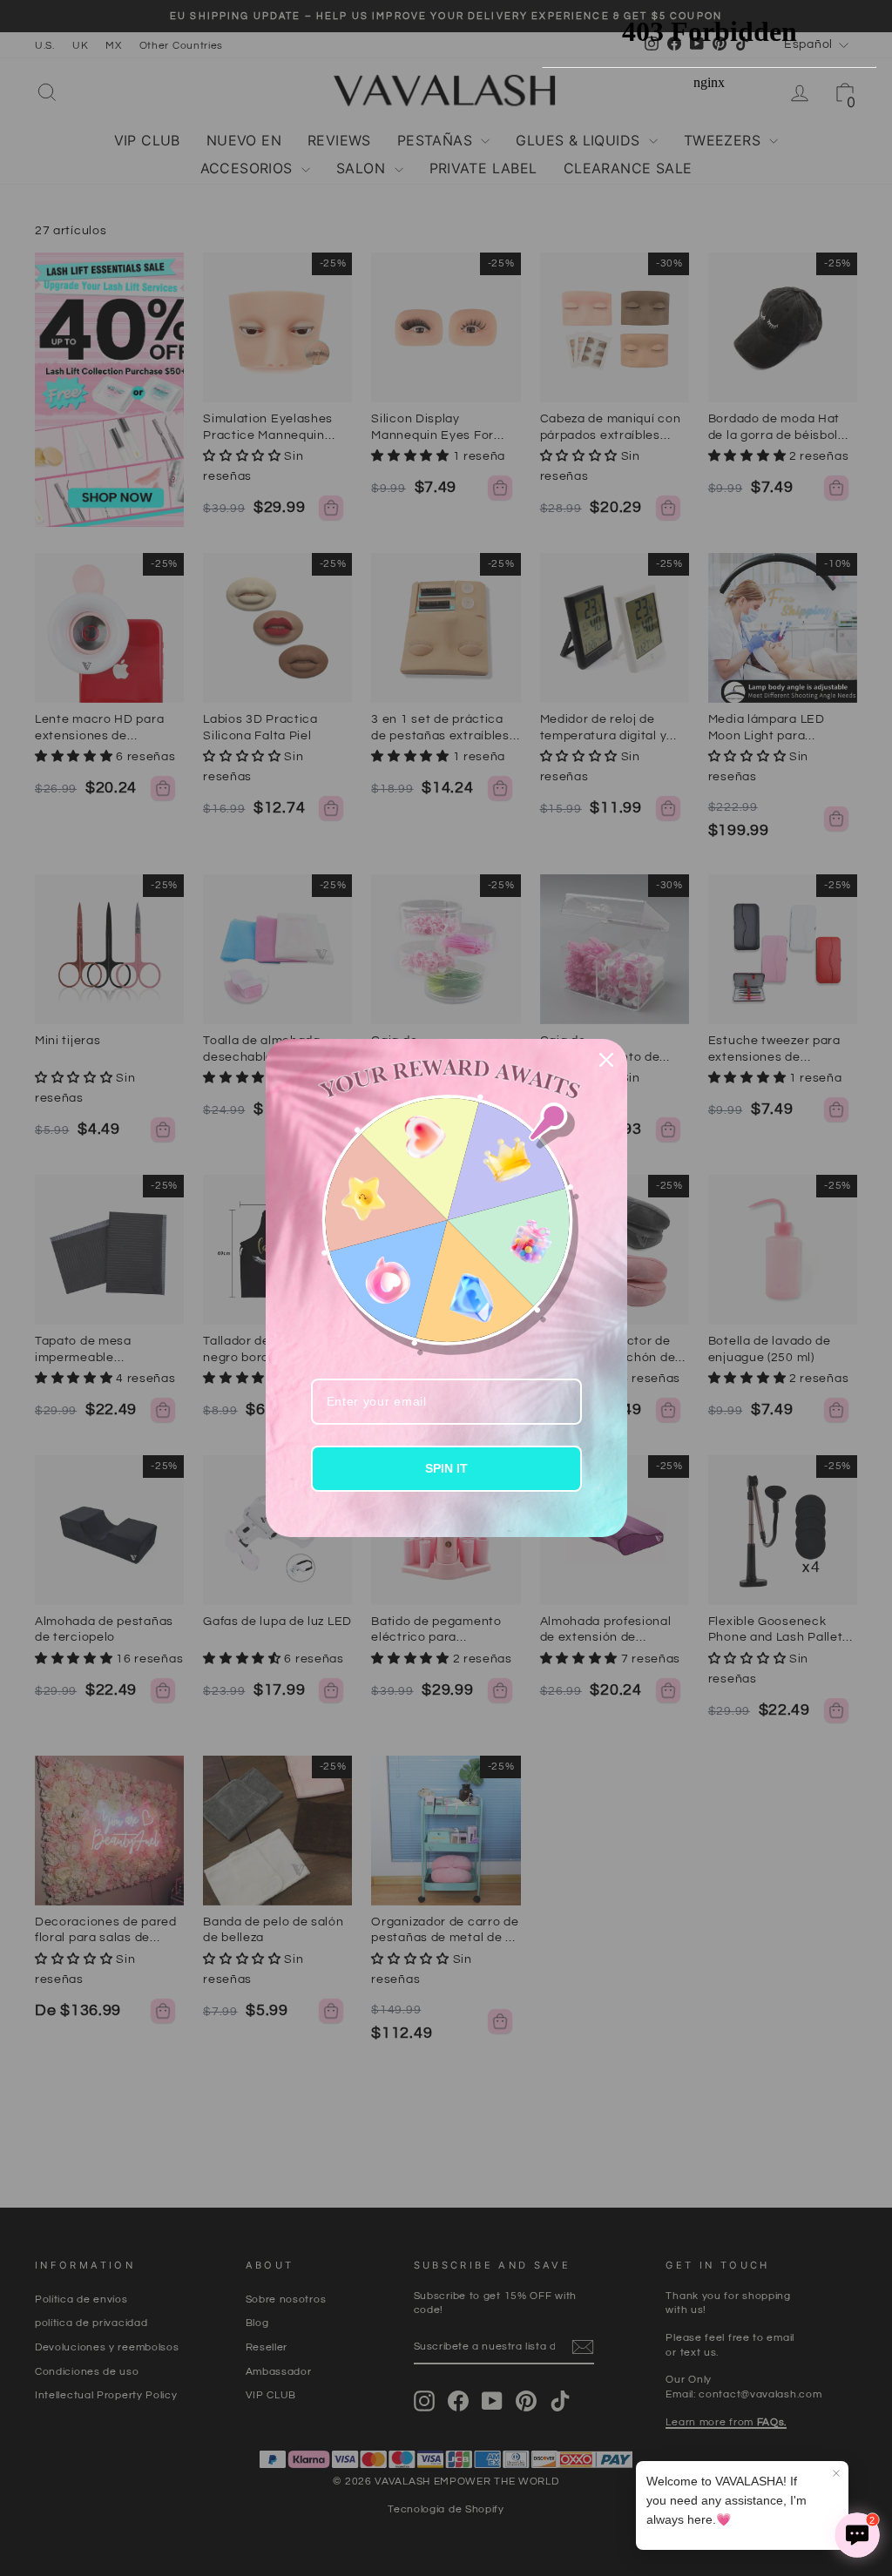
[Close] (606, 1060)
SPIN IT (446, 1468)
